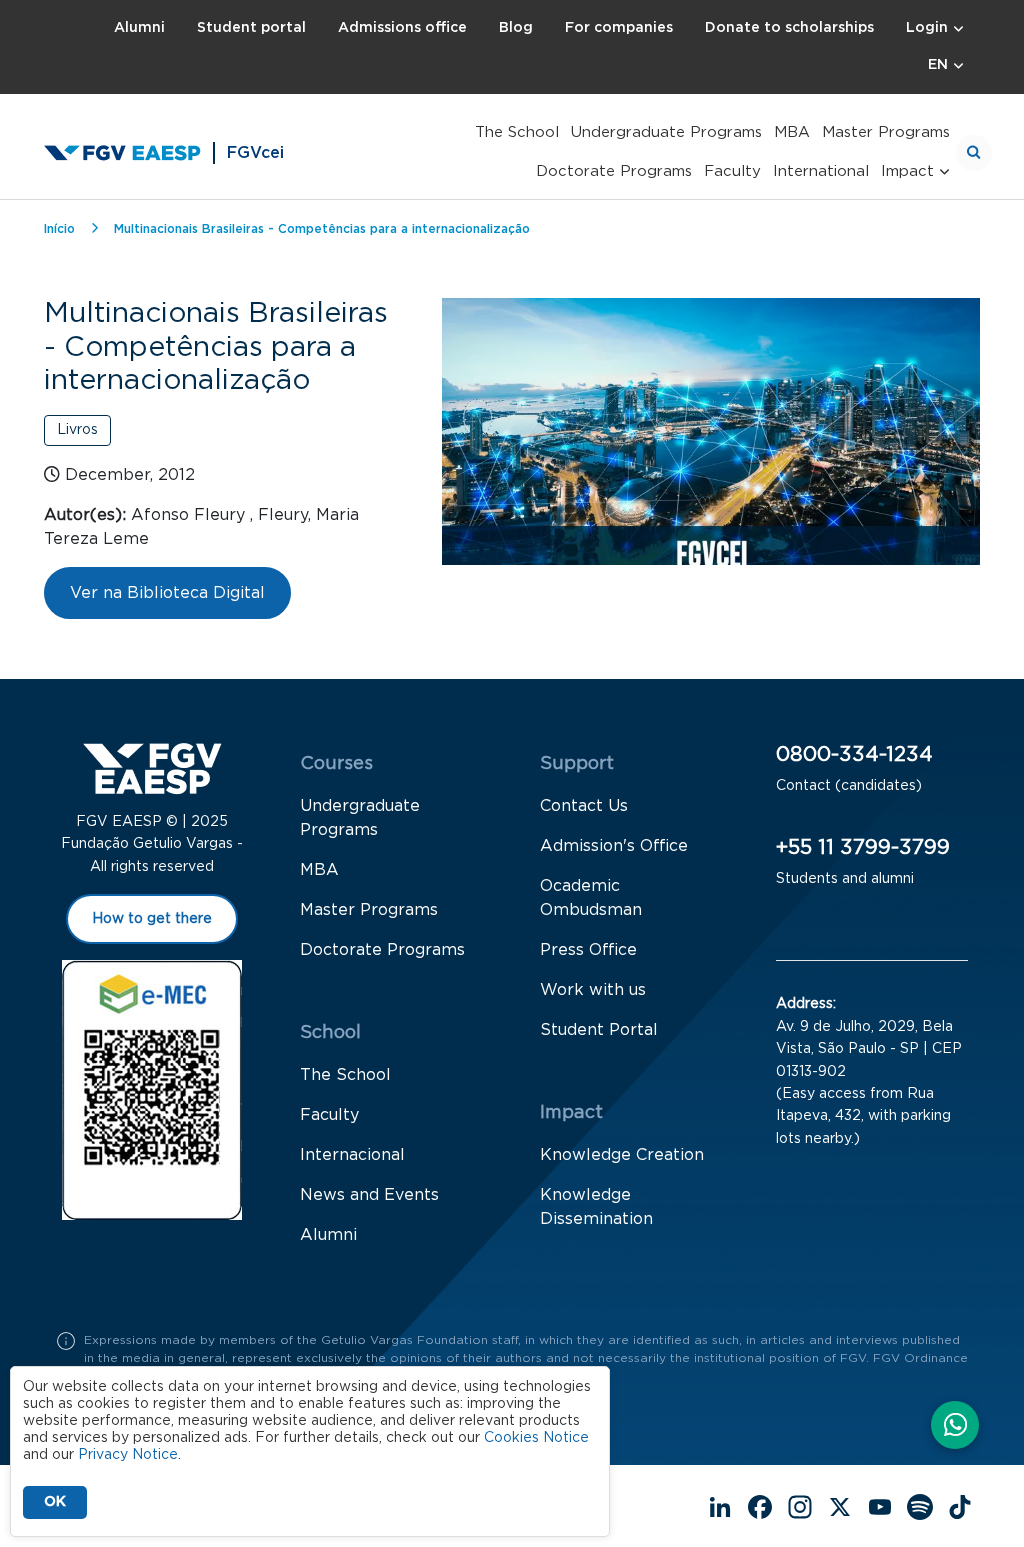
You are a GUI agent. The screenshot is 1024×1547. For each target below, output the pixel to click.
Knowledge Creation (622, 1155)
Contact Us (584, 806)
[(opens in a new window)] (955, 1427)
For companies (619, 28)
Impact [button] (907, 171)
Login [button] (927, 28)
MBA (792, 132)
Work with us (593, 990)
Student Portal (599, 1030)
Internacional (352, 1155)
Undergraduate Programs (666, 132)
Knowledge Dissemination (596, 1207)
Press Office (588, 950)
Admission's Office (614, 846)
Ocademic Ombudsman (591, 898)
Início (59, 229)
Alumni (139, 28)
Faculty (732, 171)
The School (517, 132)
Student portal (251, 28)
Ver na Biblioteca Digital (167, 593)
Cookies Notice (536, 1438)
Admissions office (402, 28)
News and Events (369, 1195)
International (821, 171)
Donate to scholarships (789, 28)
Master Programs (886, 132)
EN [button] (938, 65)
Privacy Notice (128, 1455)
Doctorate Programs (614, 171)
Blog (516, 28)
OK (55, 1502)
